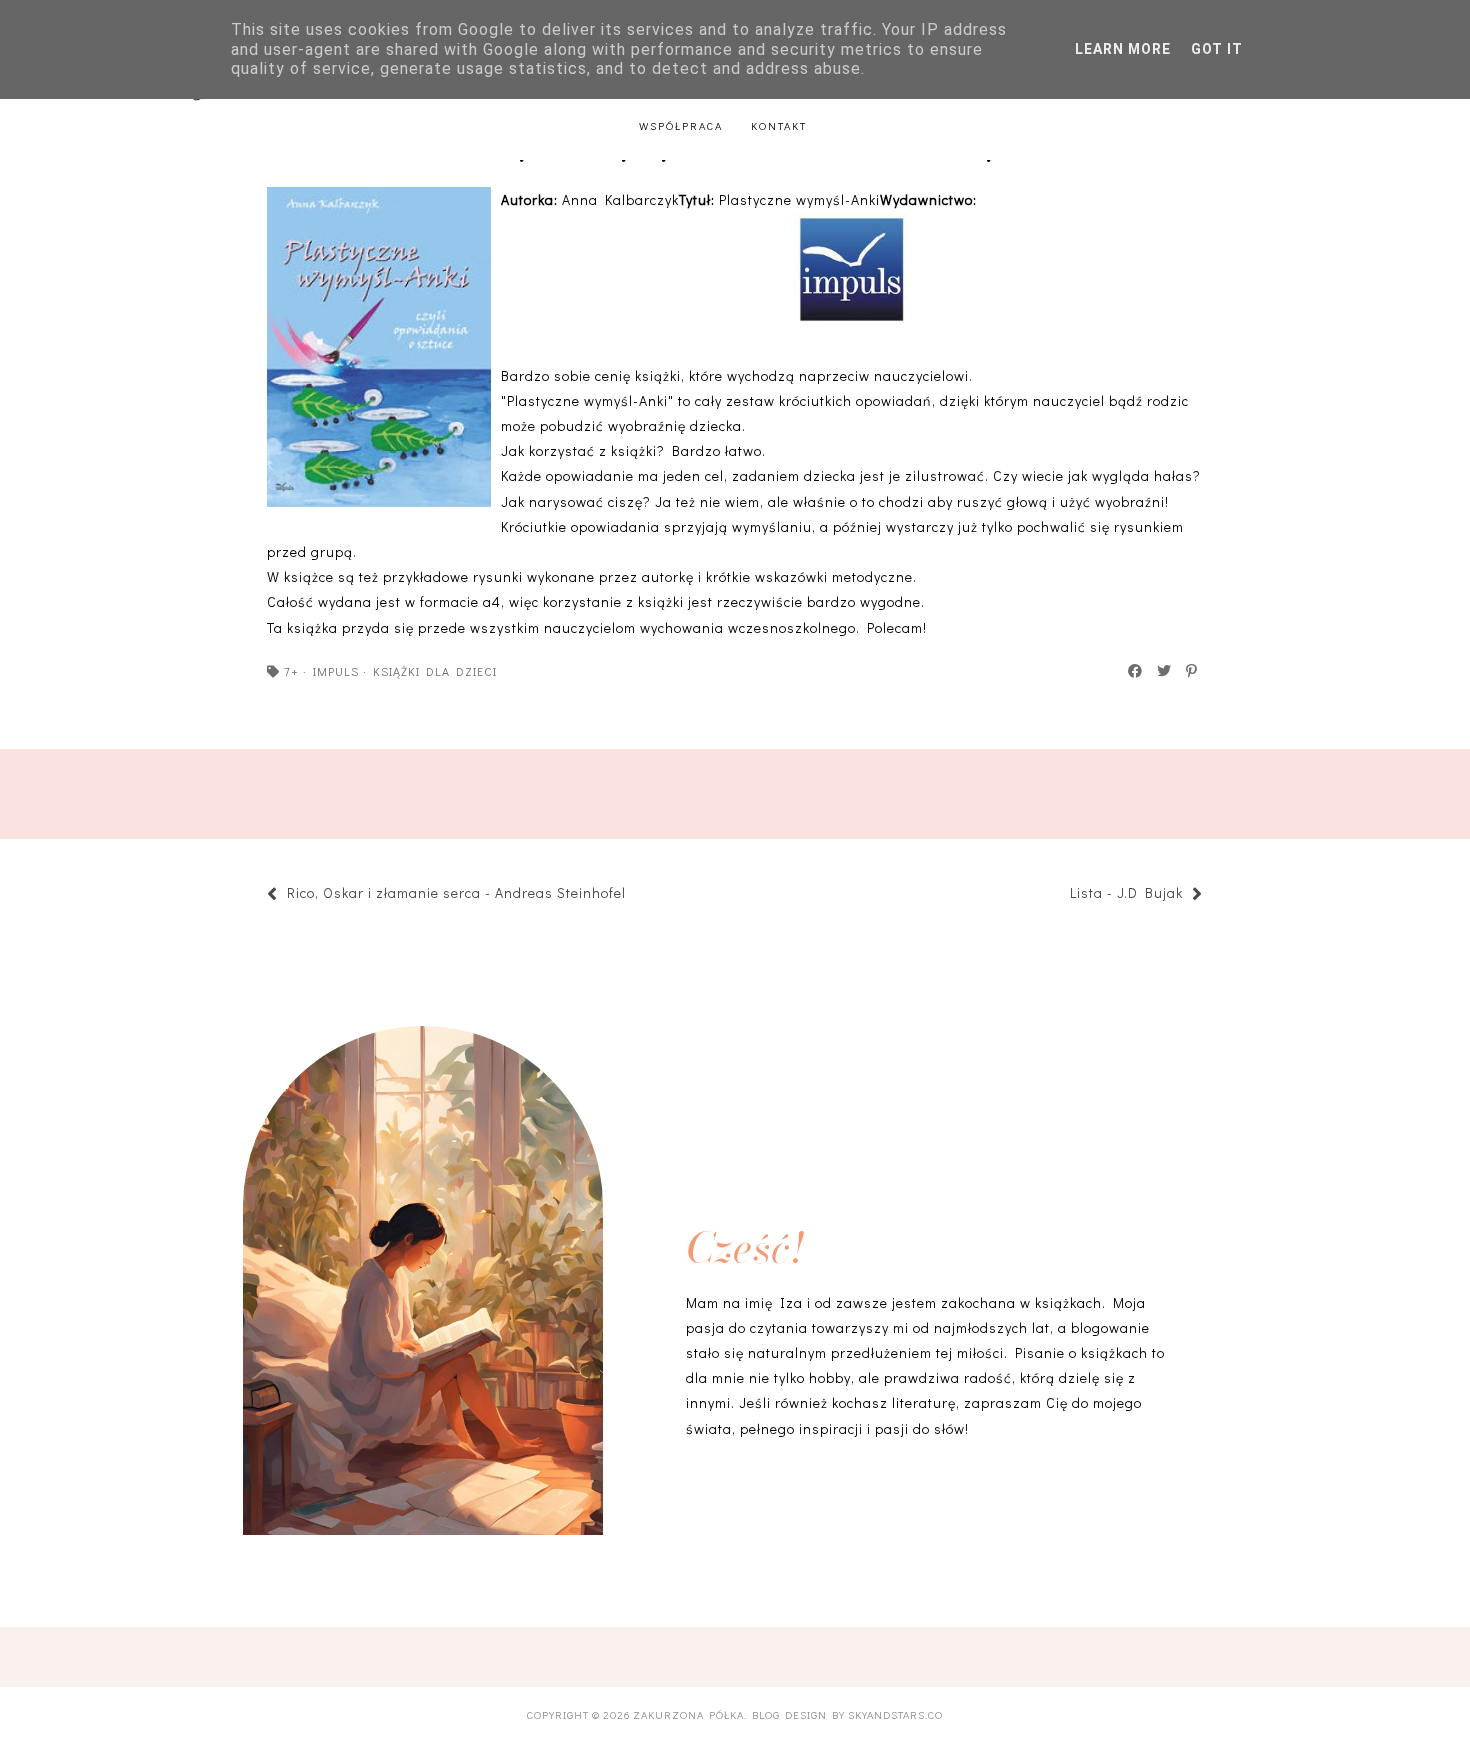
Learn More (1123, 49)
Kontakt (779, 125)
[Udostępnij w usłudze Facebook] (1136, 671)
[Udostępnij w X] (1165, 671)
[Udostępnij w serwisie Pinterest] (1192, 671)
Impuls (336, 671)
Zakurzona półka (688, 1714)
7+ (291, 671)
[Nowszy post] (636, 895)
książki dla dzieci (435, 671)
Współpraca (681, 125)
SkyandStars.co (895, 1714)
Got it (1217, 49)
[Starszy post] (1060, 895)
